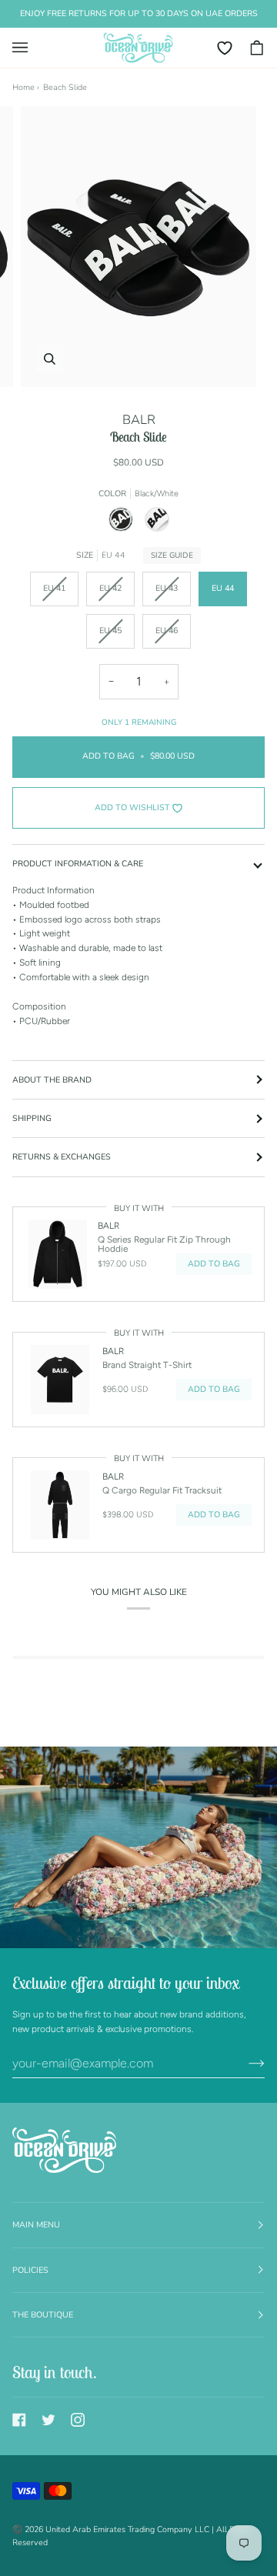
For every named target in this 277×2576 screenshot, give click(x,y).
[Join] (244, 2063)
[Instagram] (78, 2420)
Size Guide (172, 556)
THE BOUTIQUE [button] (43, 2315)
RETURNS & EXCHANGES (62, 1157)
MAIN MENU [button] (36, 2225)
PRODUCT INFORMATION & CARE (78, 864)
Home (23, 87)
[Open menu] (28, 48)
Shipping (32, 1118)
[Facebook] (19, 2420)
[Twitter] (48, 2420)
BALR (139, 420)
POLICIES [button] (30, 2270)
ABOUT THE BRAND (52, 1080)
